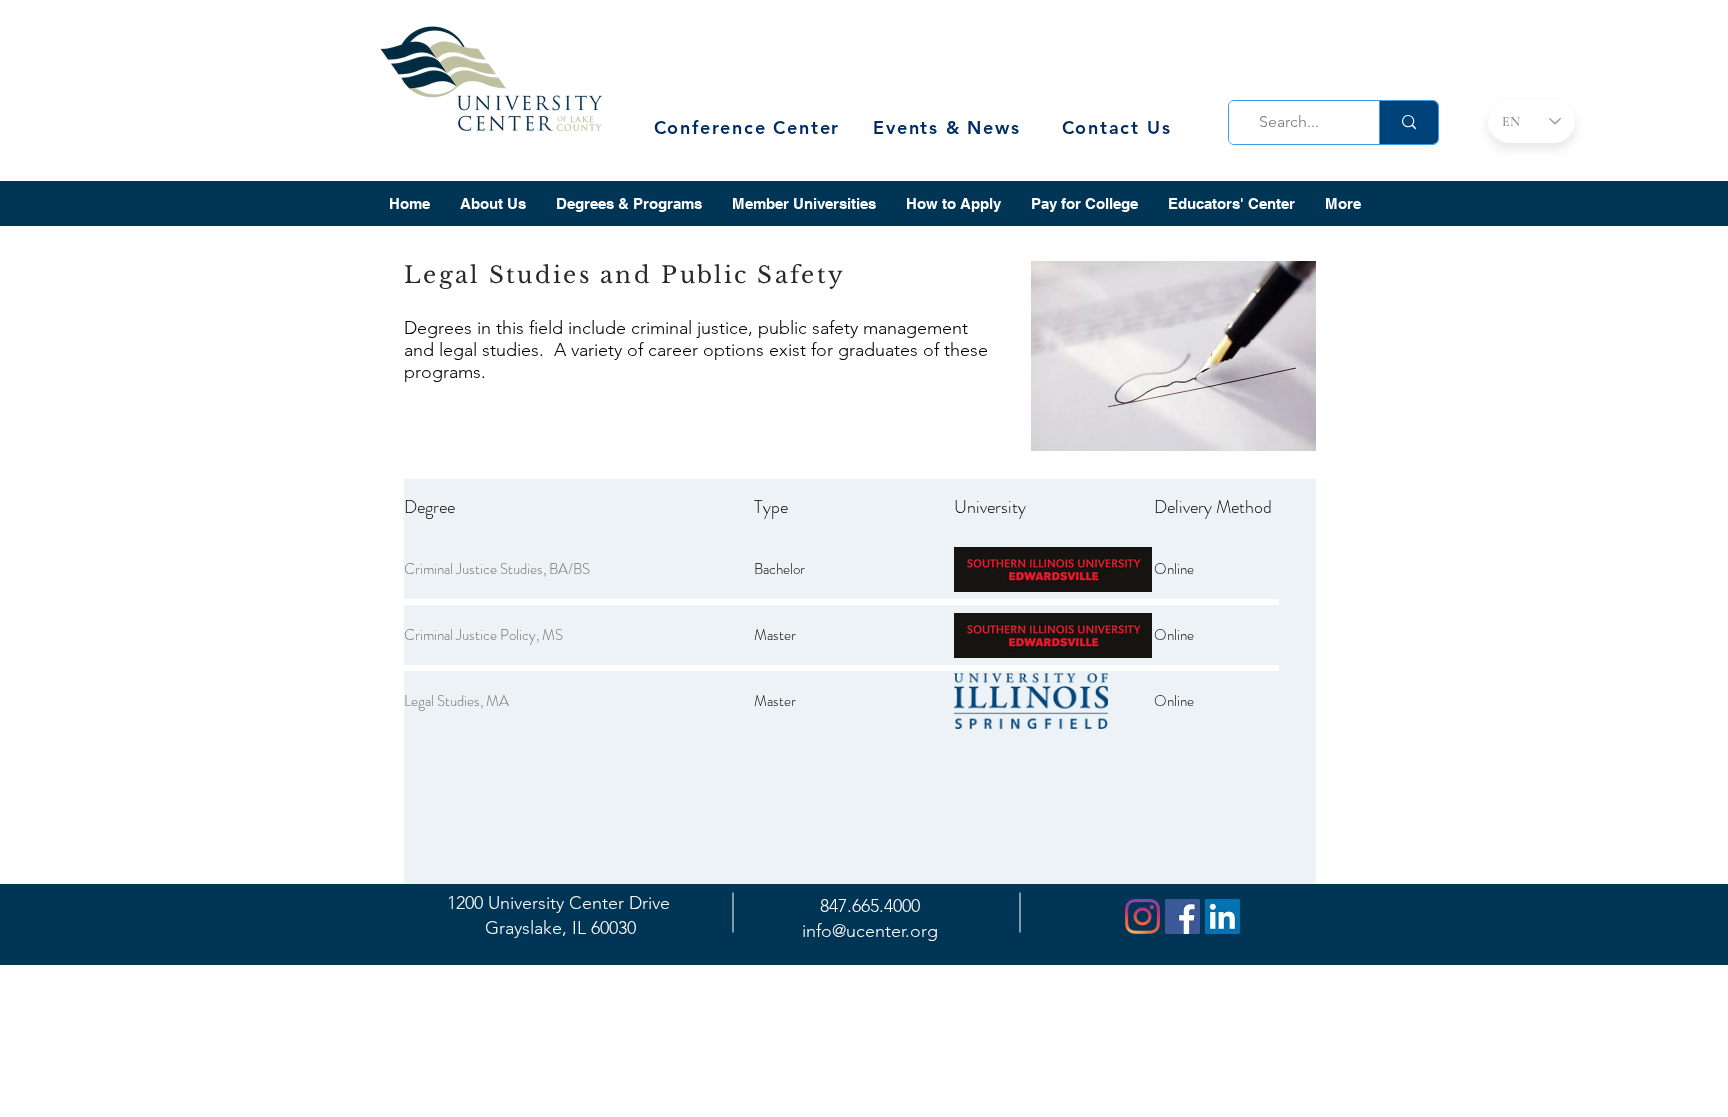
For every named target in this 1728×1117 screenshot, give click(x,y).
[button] (493, 203)
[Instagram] (1142, 916)
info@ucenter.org (870, 931)
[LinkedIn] (1222, 916)
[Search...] (1408, 122)
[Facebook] (1182, 916)
